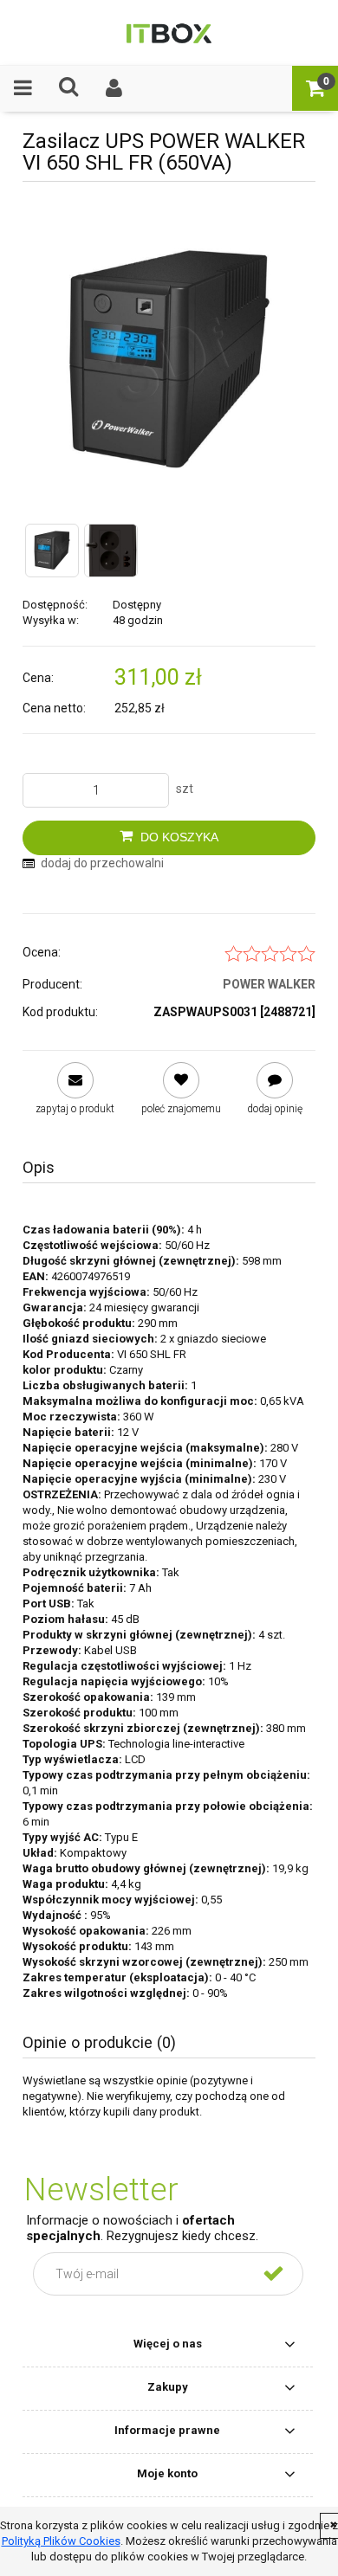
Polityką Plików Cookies (61, 2541)
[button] (23, 88)
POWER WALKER (269, 984)
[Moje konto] (115, 88)
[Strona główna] (169, 32)
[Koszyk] (315, 88)
